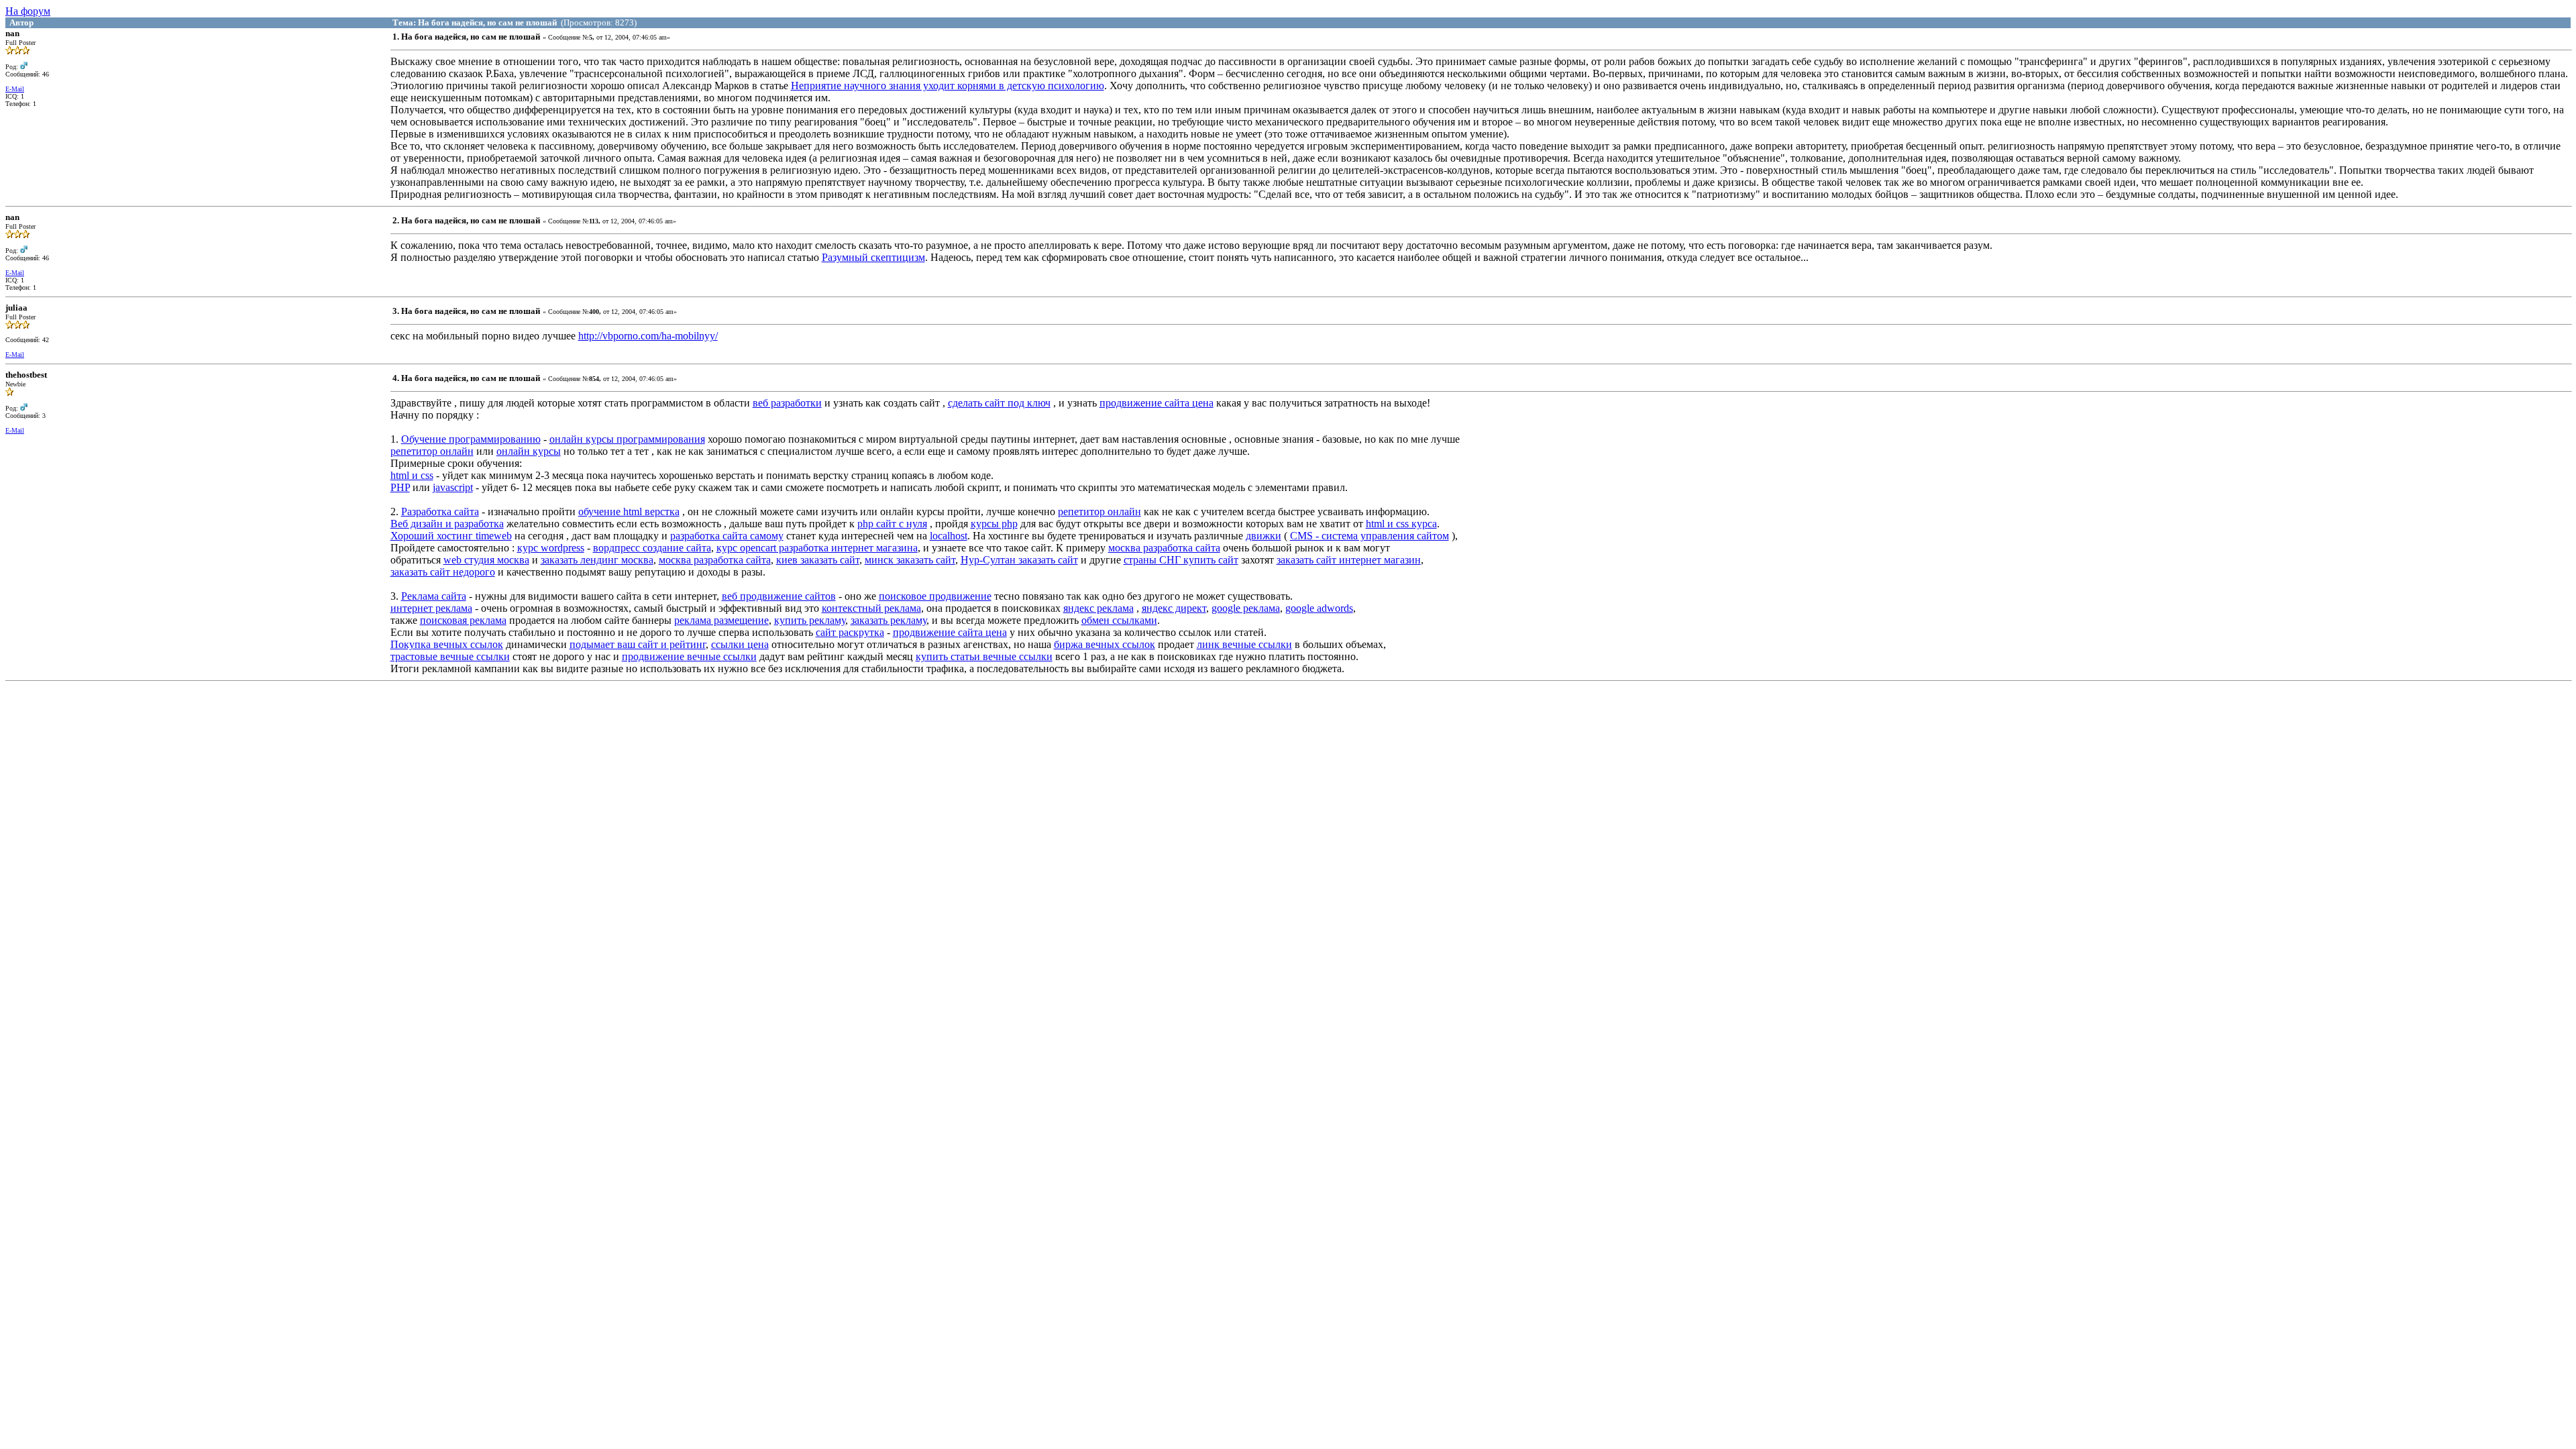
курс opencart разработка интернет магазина (817, 548)
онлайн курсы (529, 451)
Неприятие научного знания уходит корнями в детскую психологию (948, 86)
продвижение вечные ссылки (689, 656)
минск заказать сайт (910, 560)
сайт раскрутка (850, 632)
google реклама (1246, 608)
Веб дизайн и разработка (447, 524)
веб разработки (787, 403)
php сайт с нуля (892, 524)
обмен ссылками (1119, 620)
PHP (400, 487)
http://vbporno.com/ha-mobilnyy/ (648, 336)
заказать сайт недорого (443, 572)
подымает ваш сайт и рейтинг (638, 644)
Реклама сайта (434, 596)
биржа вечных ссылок (1105, 644)
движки (1264, 536)
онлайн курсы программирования (627, 439)
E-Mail (15, 89)
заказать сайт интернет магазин (1349, 560)
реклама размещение (721, 620)
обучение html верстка (629, 512)
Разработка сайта (440, 512)
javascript (453, 487)
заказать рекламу (889, 620)
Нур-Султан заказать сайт (1019, 560)
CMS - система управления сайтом (1370, 536)
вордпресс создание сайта (652, 548)
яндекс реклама (1098, 608)
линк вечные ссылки (1244, 644)
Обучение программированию (471, 439)
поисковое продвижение (935, 596)
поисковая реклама (463, 620)
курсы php (994, 524)
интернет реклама (431, 608)
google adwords (1319, 608)
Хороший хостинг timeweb (451, 536)
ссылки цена (740, 644)
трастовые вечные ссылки (450, 656)
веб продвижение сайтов (779, 596)
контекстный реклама (871, 608)
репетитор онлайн (432, 451)
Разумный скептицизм (873, 257)
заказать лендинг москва (597, 560)
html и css (412, 475)
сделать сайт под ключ (999, 403)
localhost (949, 536)
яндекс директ (1174, 608)
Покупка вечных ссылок (447, 644)
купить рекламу (810, 620)
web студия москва (486, 560)
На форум (28, 11)
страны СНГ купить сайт (1181, 560)
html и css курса (1401, 524)
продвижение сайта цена (1157, 403)
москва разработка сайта (1164, 548)
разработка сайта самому (727, 536)
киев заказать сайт (818, 560)
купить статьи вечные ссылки (984, 656)
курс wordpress (551, 548)
